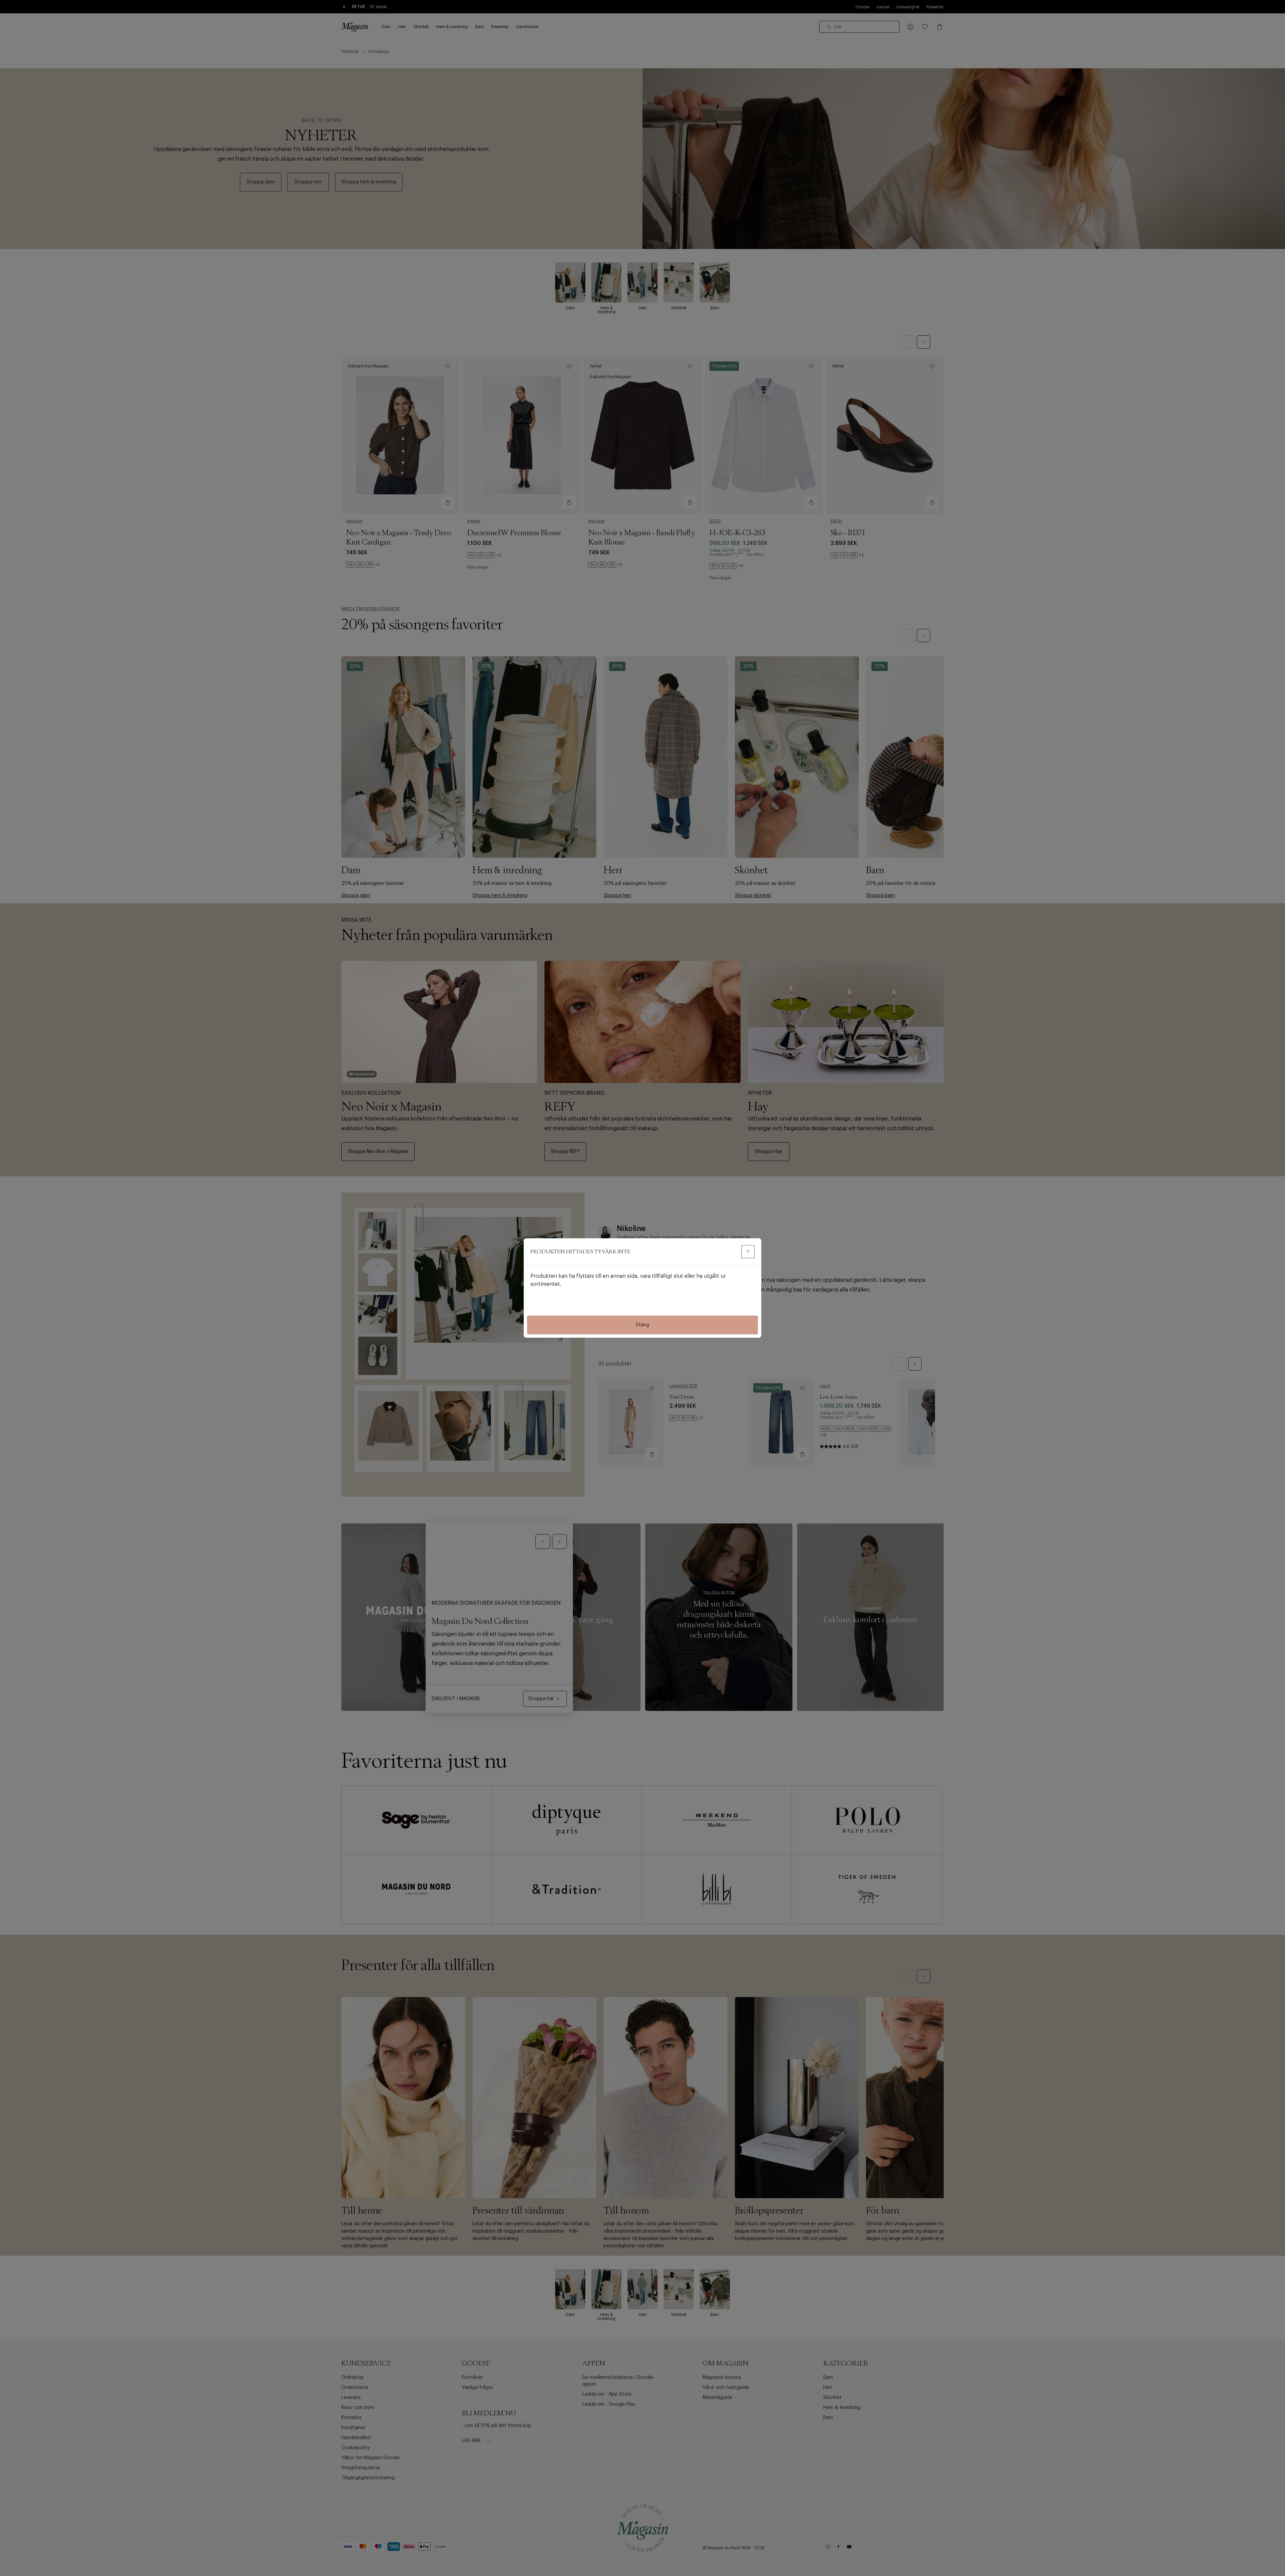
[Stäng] (748, 1252)
